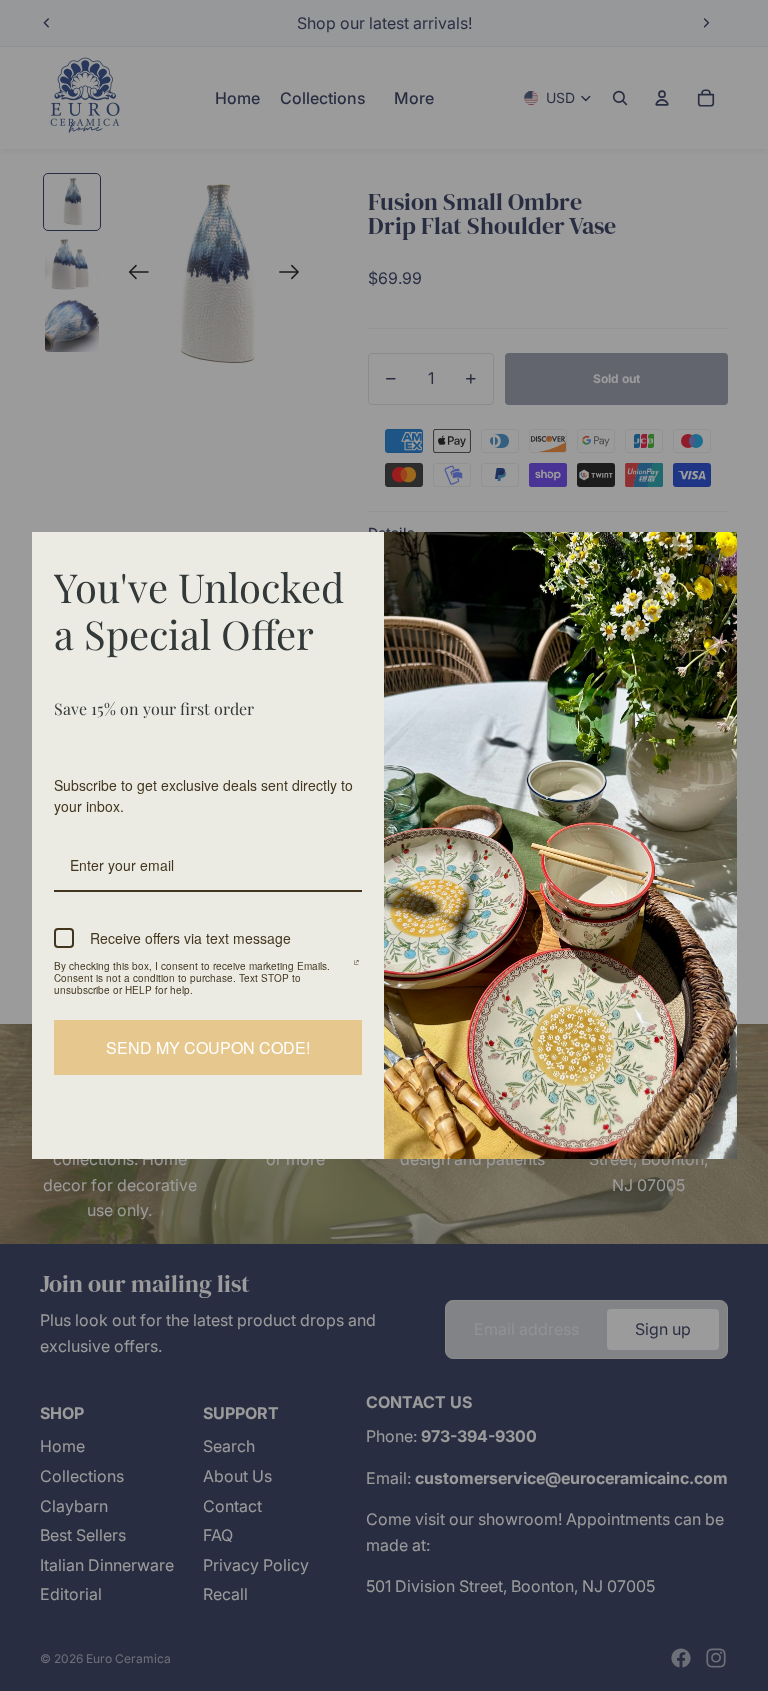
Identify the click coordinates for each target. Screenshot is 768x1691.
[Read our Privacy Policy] (356, 969)
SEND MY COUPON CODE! (208, 1047)
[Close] (713, 556)
